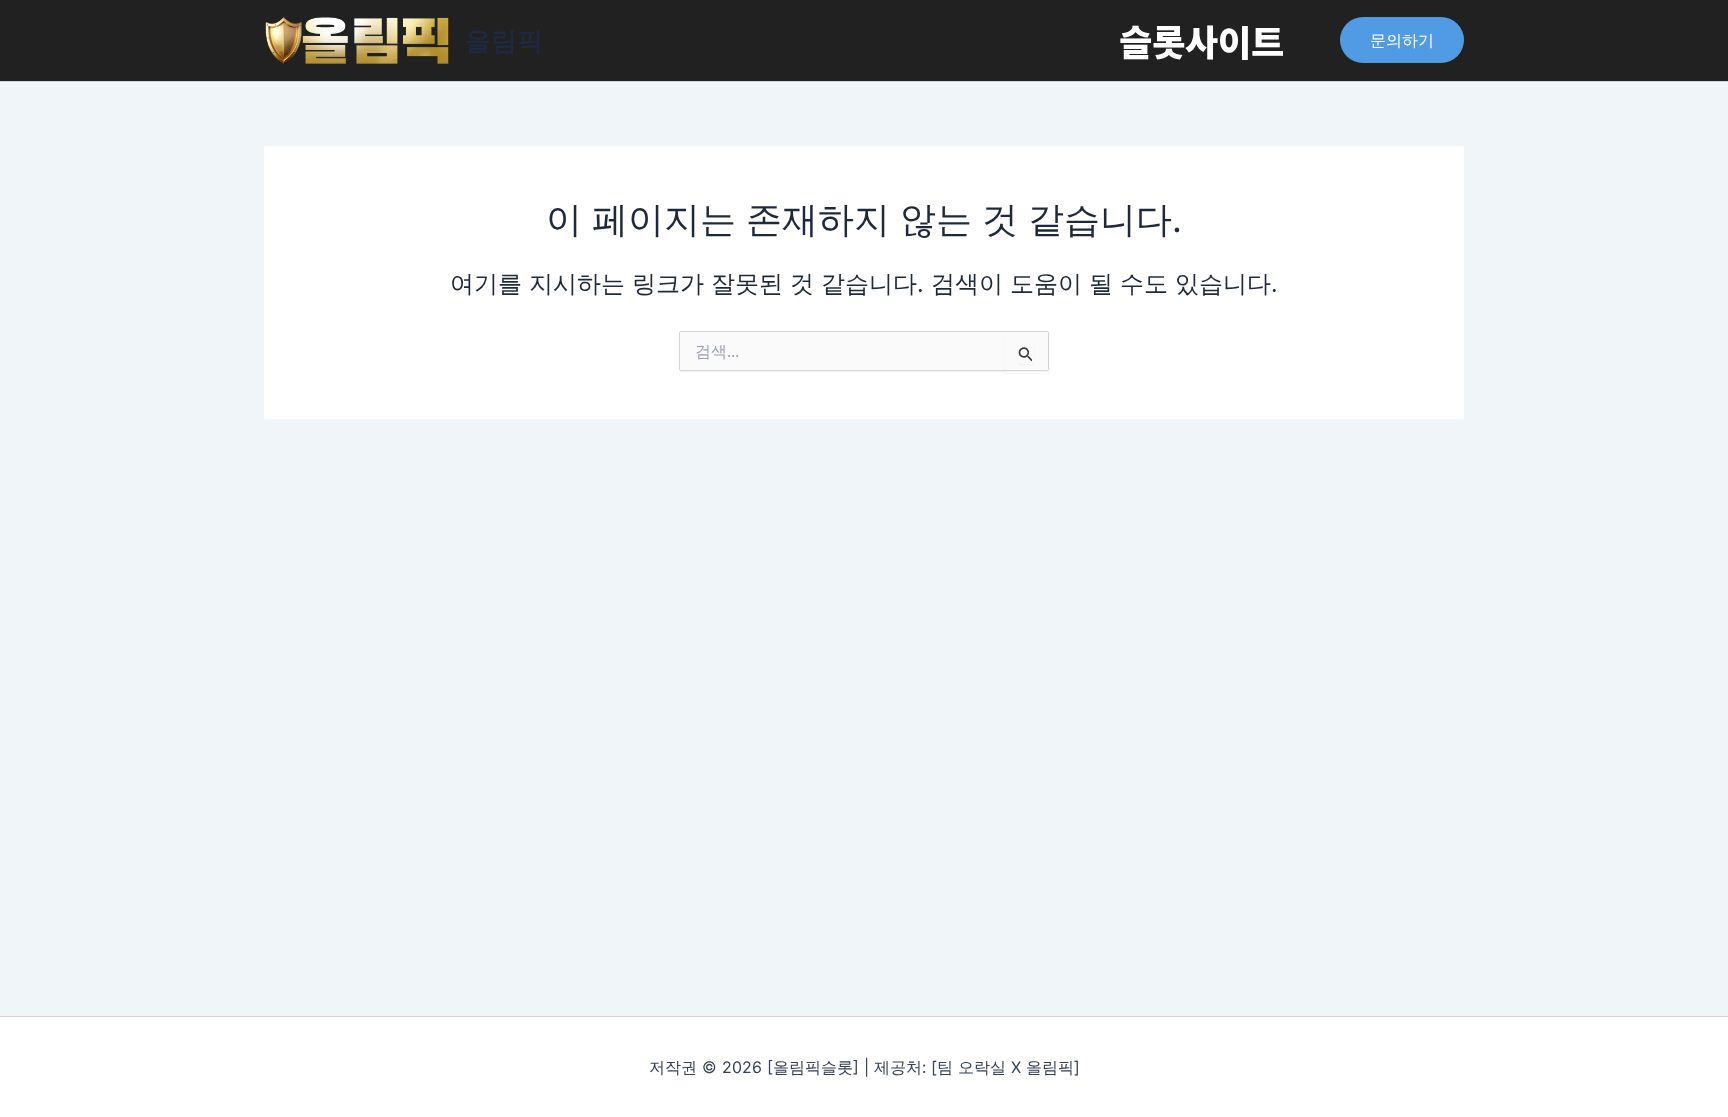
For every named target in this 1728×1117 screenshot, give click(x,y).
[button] (1402, 40)
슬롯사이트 (1201, 40)
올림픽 (504, 40)
